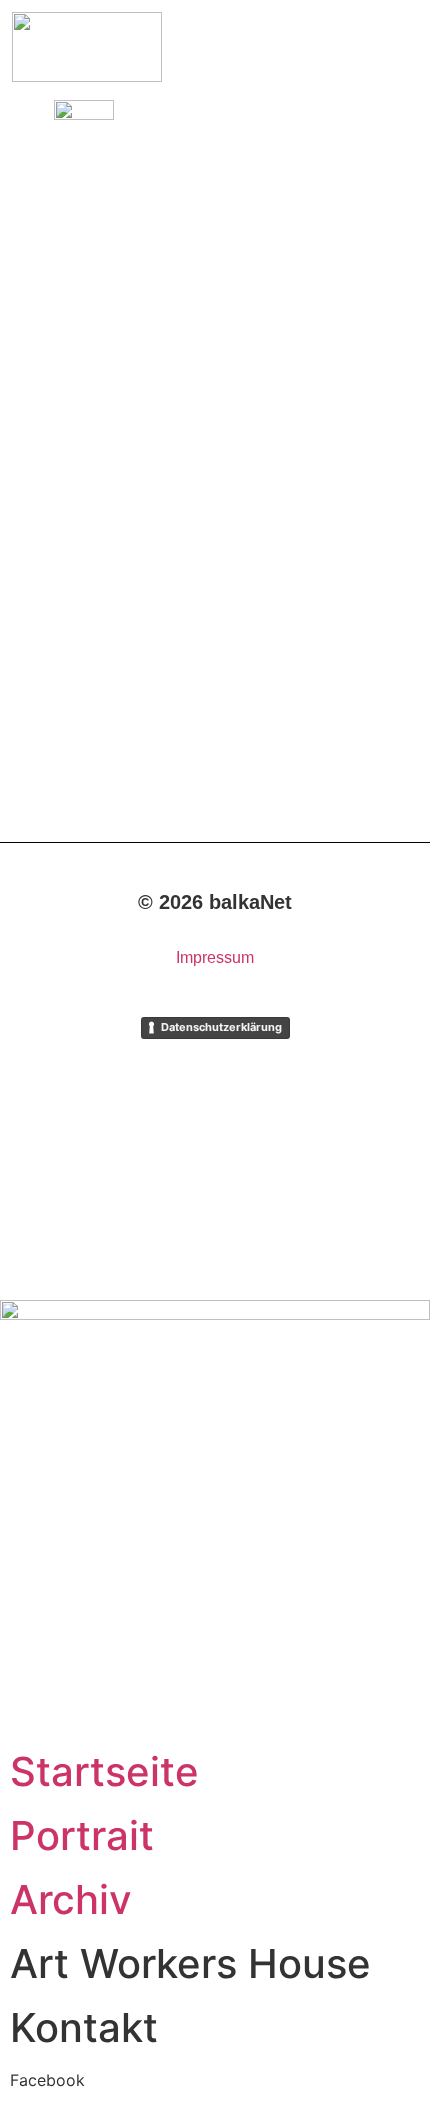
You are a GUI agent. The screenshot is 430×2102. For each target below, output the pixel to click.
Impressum (215, 957)
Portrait (82, 1835)
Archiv (71, 1899)
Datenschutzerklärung (221, 1027)
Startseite (104, 1771)
